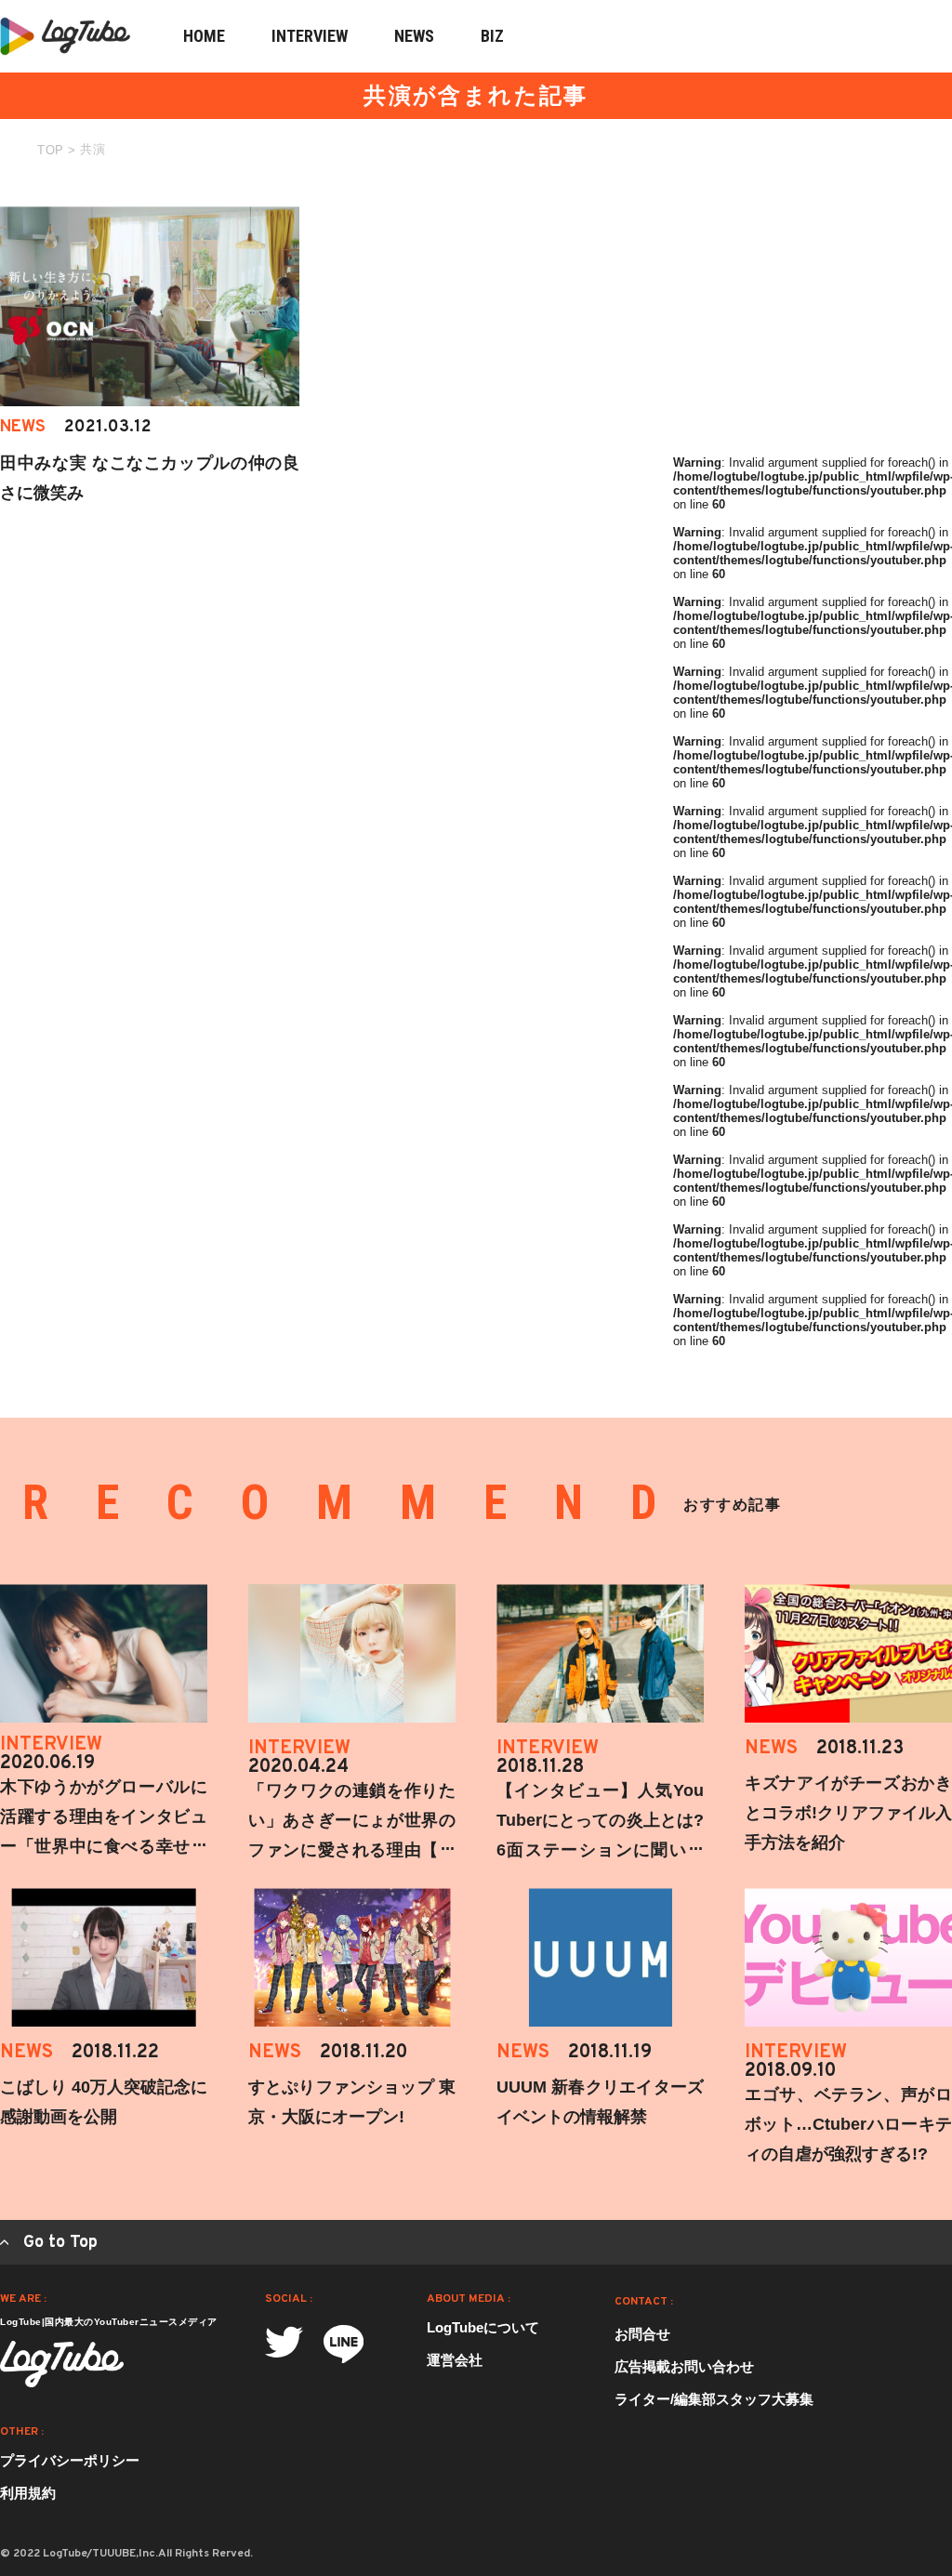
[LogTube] (62, 2364)
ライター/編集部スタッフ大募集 (714, 2399)
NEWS (414, 36)
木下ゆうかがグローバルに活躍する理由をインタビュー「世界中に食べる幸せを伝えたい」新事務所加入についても (104, 1846)
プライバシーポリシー (70, 2460)
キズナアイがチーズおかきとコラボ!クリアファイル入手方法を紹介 (848, 1813)
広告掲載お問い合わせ (684, 2366)
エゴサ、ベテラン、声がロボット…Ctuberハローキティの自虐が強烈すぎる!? (848, 2124)
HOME (204, 36)
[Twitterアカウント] (284, 2342)
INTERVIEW (310, 36)
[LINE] (344, 2344)
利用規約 (28, 2493)
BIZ (492, 36)
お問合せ (642, 2334)
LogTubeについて (483, 2327)
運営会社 (455, 2360)
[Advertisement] (813, 323)
